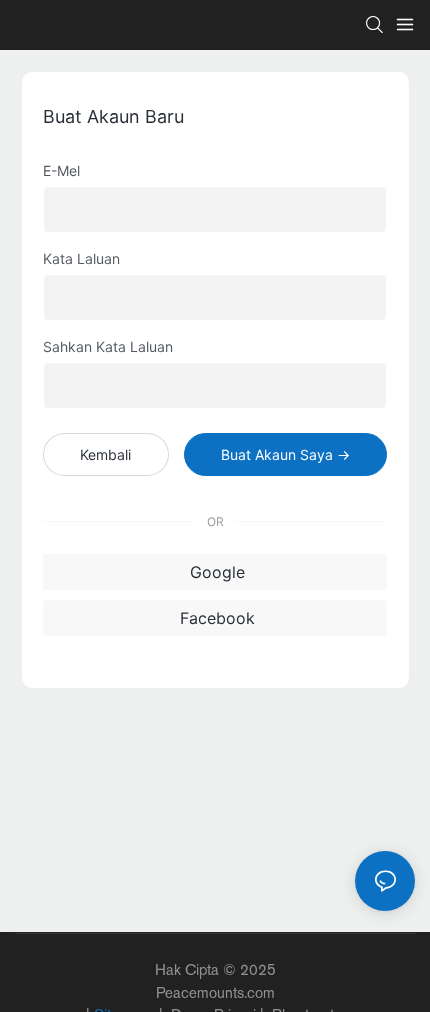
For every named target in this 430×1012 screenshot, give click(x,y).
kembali (105, 454)
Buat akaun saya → (285, 454)
